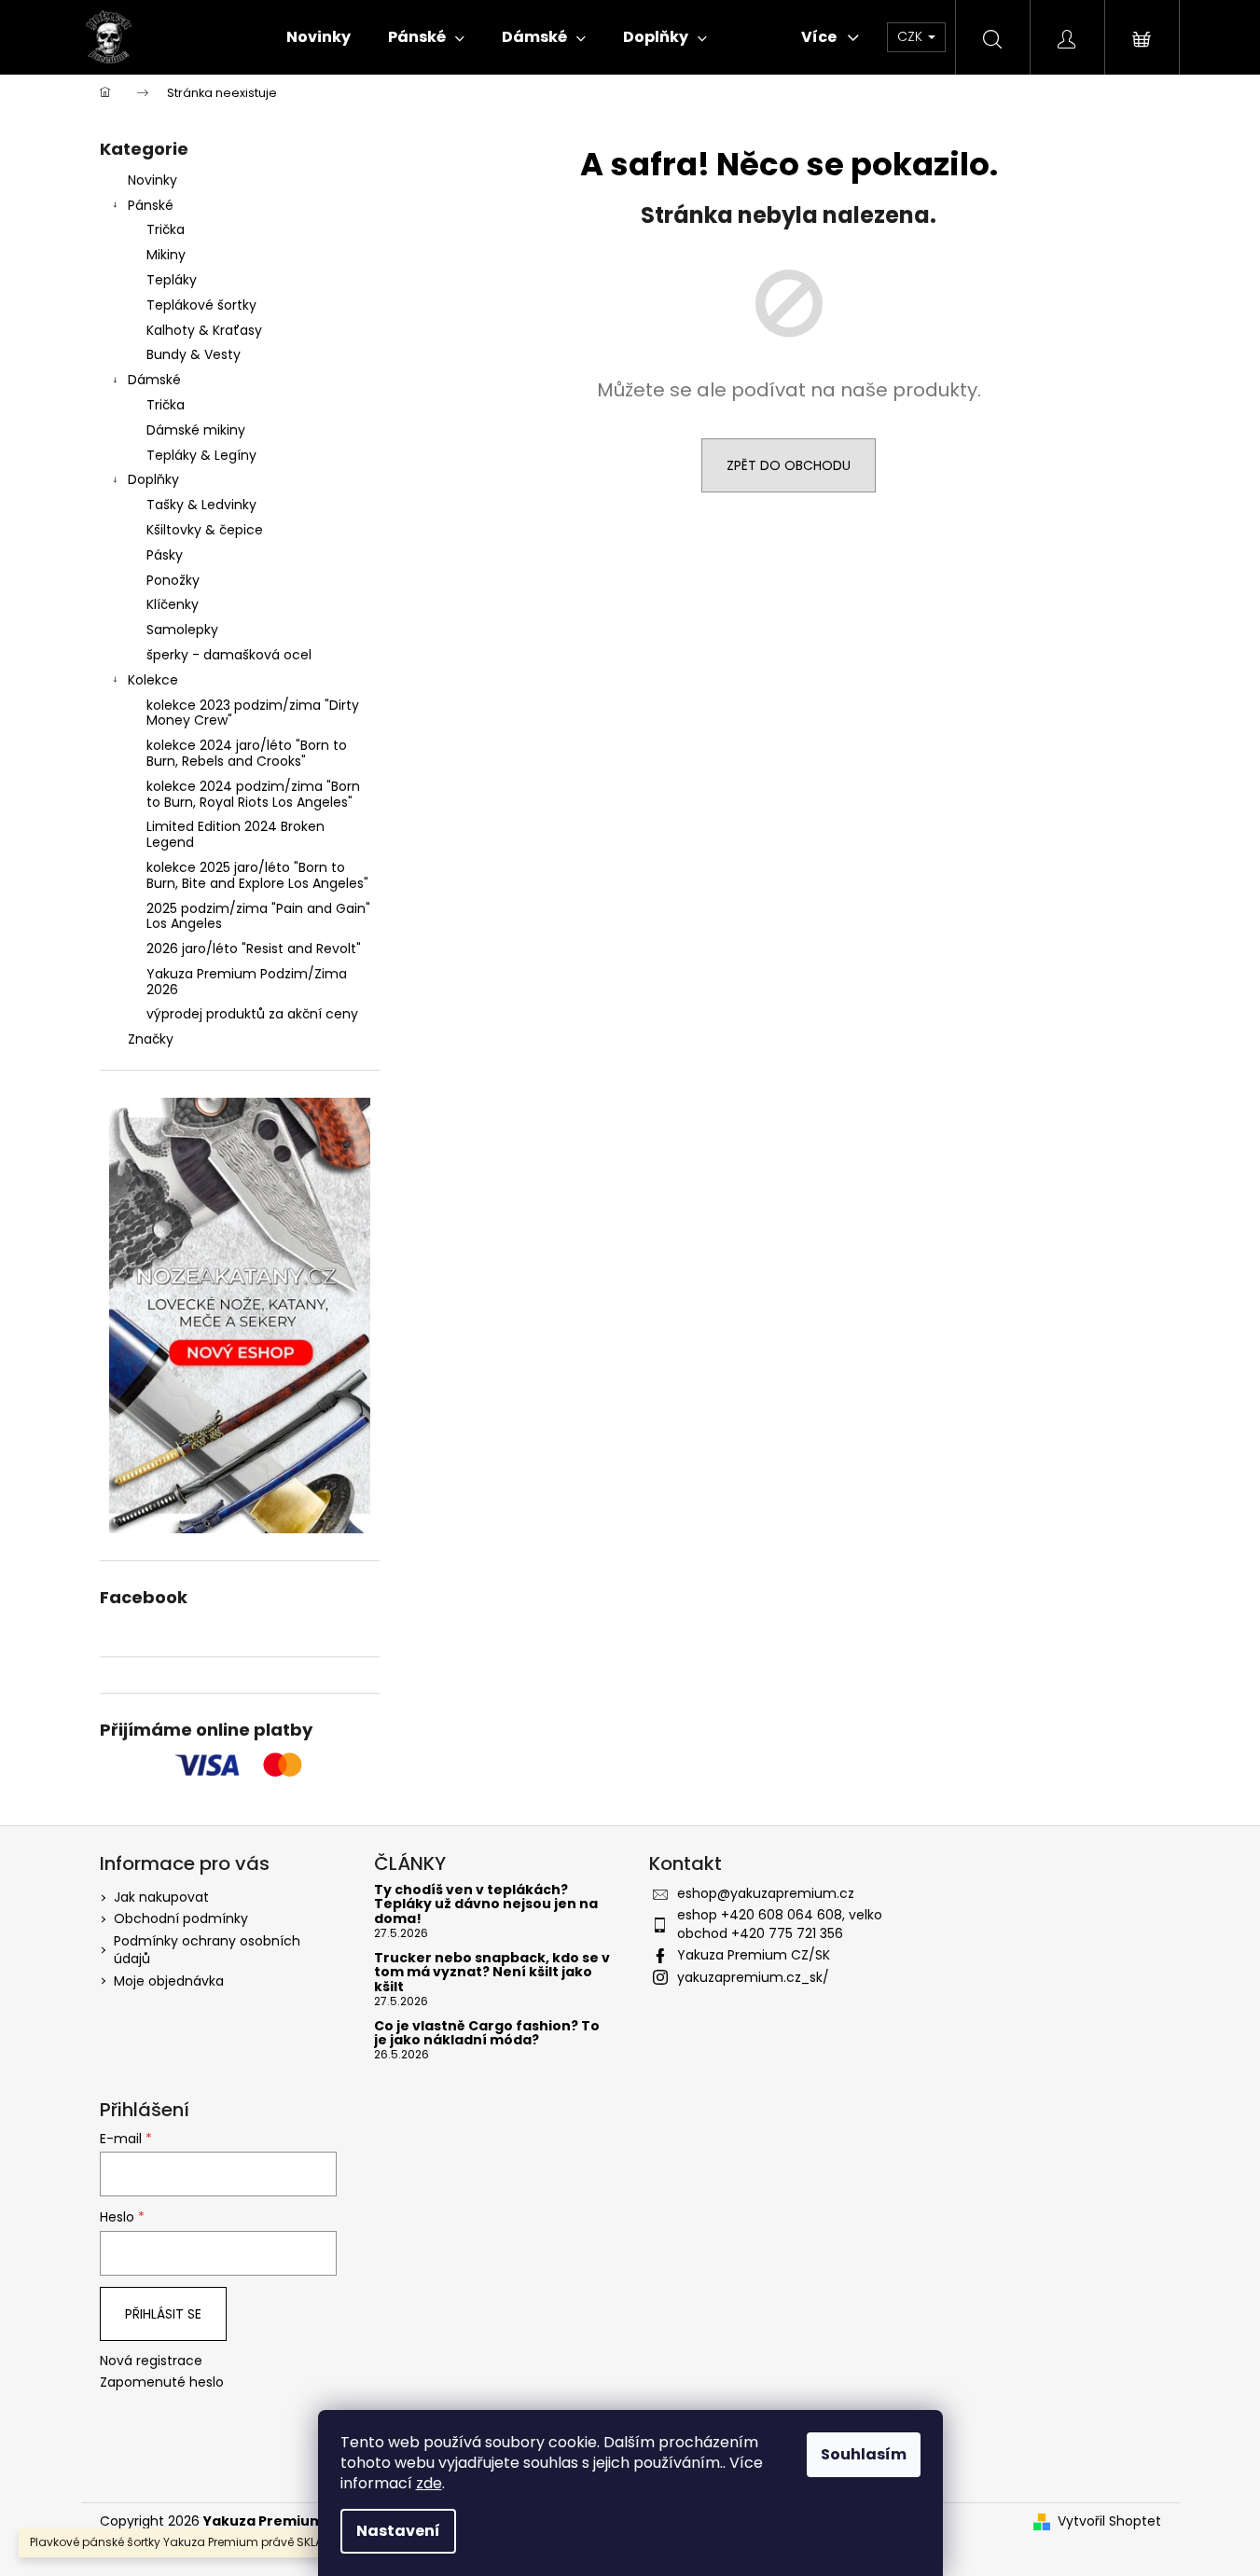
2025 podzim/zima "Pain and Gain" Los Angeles (258, 916)
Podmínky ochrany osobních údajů (207, 1950)
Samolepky (182, 630)
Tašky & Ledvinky (201, 505)
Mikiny (166, 255)
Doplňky (153, 479)
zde (429, 2483)
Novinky (152, 180)
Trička (166, 229)
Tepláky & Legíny (201, 455)
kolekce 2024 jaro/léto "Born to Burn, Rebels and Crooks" (247, 753)
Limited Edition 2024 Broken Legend (235, 834)
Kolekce (153, 680)
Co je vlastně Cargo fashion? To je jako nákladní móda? (487, 2034)
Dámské (154, 380)
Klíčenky (173, 604)
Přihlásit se (163, 2314)
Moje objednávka (169, 1981)
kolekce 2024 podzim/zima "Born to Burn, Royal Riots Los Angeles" (253, 794)
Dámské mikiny (196, 430)
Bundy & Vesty (194, 354)
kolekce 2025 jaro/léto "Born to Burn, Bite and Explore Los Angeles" (257, 875)
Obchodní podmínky (181, 1918)
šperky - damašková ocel (229, 655)
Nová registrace (151, 2361)
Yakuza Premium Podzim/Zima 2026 (247, 982)
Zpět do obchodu (789, 465)
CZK (912, 36)
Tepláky (172, 280)
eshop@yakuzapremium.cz (766, 1893)
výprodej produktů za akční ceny (252, 1014)
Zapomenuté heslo (162, 2382)
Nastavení (398, 2531)
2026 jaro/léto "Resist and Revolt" (254, 949)
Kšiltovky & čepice (205, 530)
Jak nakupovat (161, 1897)
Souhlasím (864, 2454)
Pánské (151, 205)
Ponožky (173, 580)
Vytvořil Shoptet (1109, 2521)
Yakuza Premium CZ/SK (754, 1955)
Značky (151, 1039)
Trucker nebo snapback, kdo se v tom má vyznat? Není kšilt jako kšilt (492, 1973)
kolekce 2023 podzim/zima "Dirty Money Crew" (253, 713)
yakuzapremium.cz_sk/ (753, 1977)
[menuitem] (318, 37)
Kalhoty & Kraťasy (204, 330)
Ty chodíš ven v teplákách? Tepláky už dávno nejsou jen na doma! (486, 1904)
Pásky (165, 555)
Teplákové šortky (201, 305)
